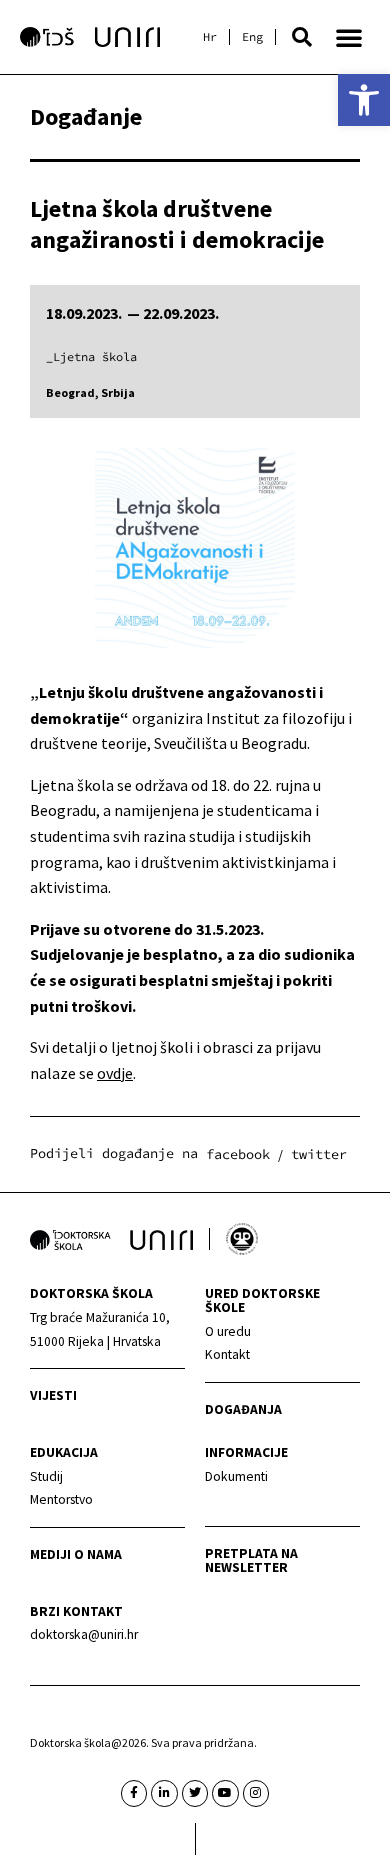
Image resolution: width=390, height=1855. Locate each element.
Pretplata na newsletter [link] (251, 1560)
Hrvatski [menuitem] (210, 37)
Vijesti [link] (53, 1395)
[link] (364, 100)
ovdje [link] (115, 1073)
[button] (302, 37)
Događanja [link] (243, 1409)
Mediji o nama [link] (76, 1554)
